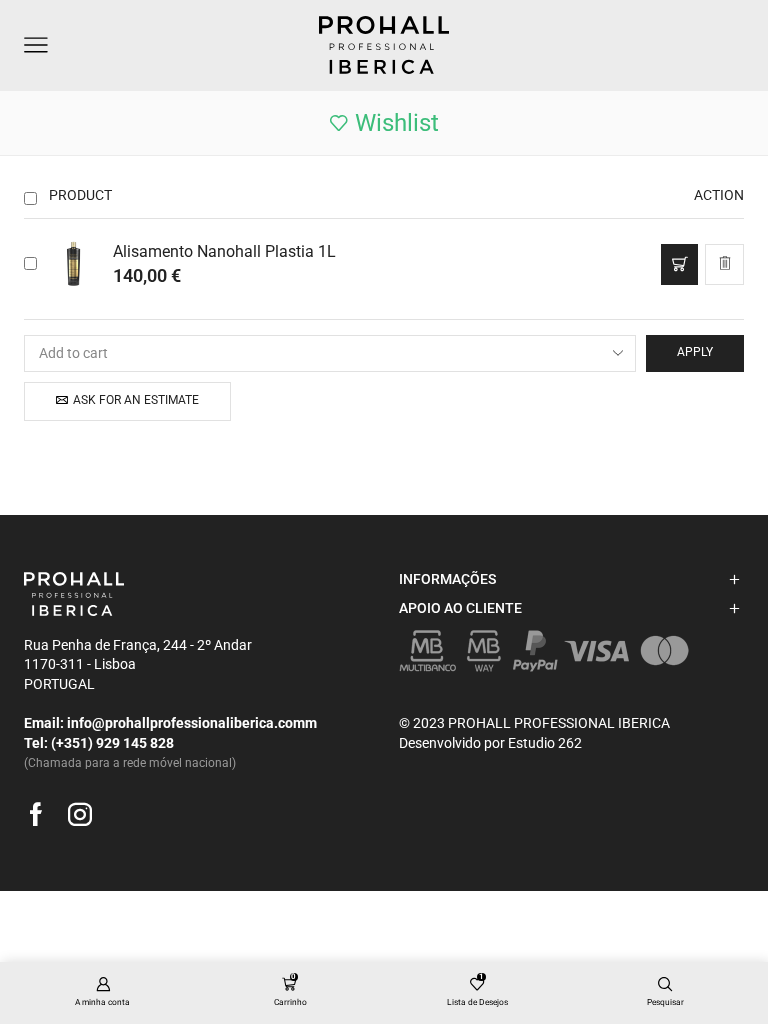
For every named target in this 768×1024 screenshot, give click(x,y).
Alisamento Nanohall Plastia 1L (224, 251)
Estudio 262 (545, 743)
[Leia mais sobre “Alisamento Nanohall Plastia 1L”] (679, 264)
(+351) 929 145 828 (112, 743)
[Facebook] (29, 815)
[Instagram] (73, 815)
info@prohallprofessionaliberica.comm (192, 723)
